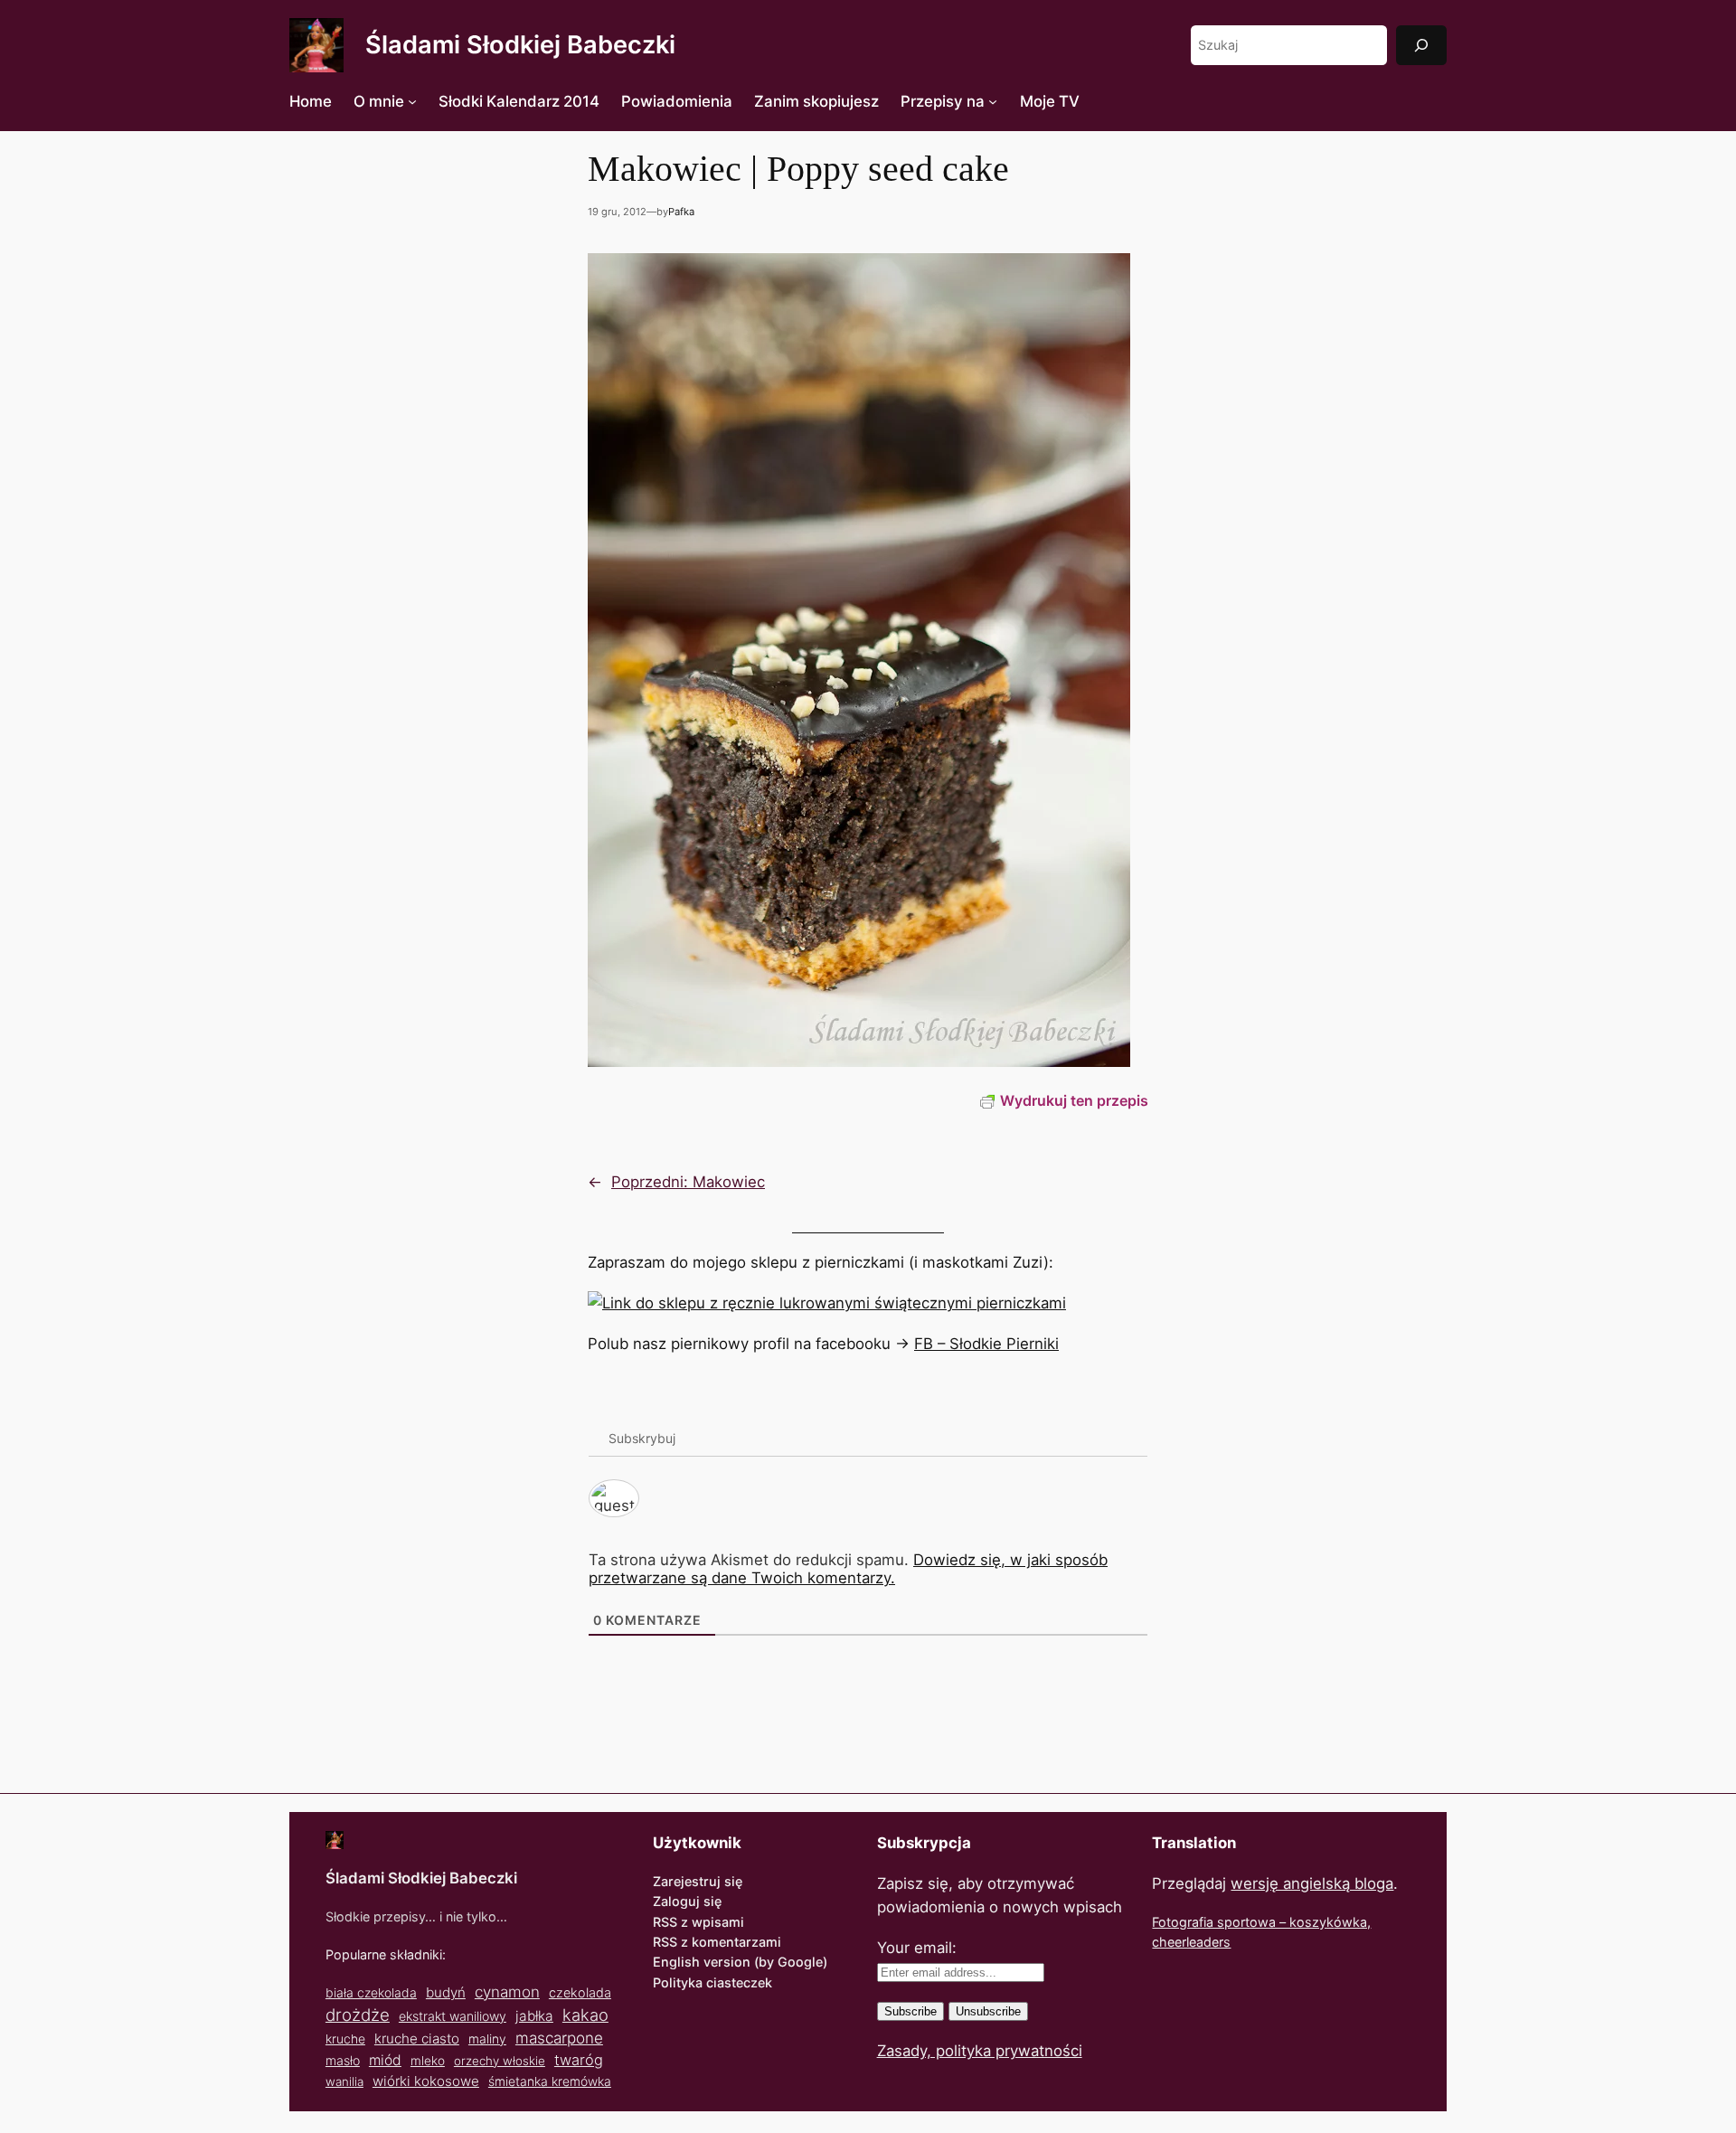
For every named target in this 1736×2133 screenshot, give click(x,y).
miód (385, 2060)
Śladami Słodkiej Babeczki (520, 45)
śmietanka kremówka (550, 2081)
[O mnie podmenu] (412, 101)
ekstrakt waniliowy (453, 2016)
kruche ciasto (417, 2039)
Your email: (917, 1948)
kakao (585, 2015)
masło (343, 2060)
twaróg (579, 2060)
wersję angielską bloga (1312, 1883)
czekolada (580, 1992)
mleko (428, 2061)
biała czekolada (371, 1992)
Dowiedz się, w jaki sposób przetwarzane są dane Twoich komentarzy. (848, 1569)
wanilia (344, 2081)
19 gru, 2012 (617, 212)
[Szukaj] (1421, 45)
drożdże (358, 2015)
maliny (487, 2039)
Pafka (681, 212)
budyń (446, 1992)
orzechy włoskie (500, 2061)
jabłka (534, 2016)
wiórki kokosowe (426, 2081)
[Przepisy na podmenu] (993, 101)
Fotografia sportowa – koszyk (1243, 1922)
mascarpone (559, 2038)
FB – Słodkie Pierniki (986, 1344)
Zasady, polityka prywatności (980, 2051)
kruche (345, 2039)
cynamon (507, 1992)
